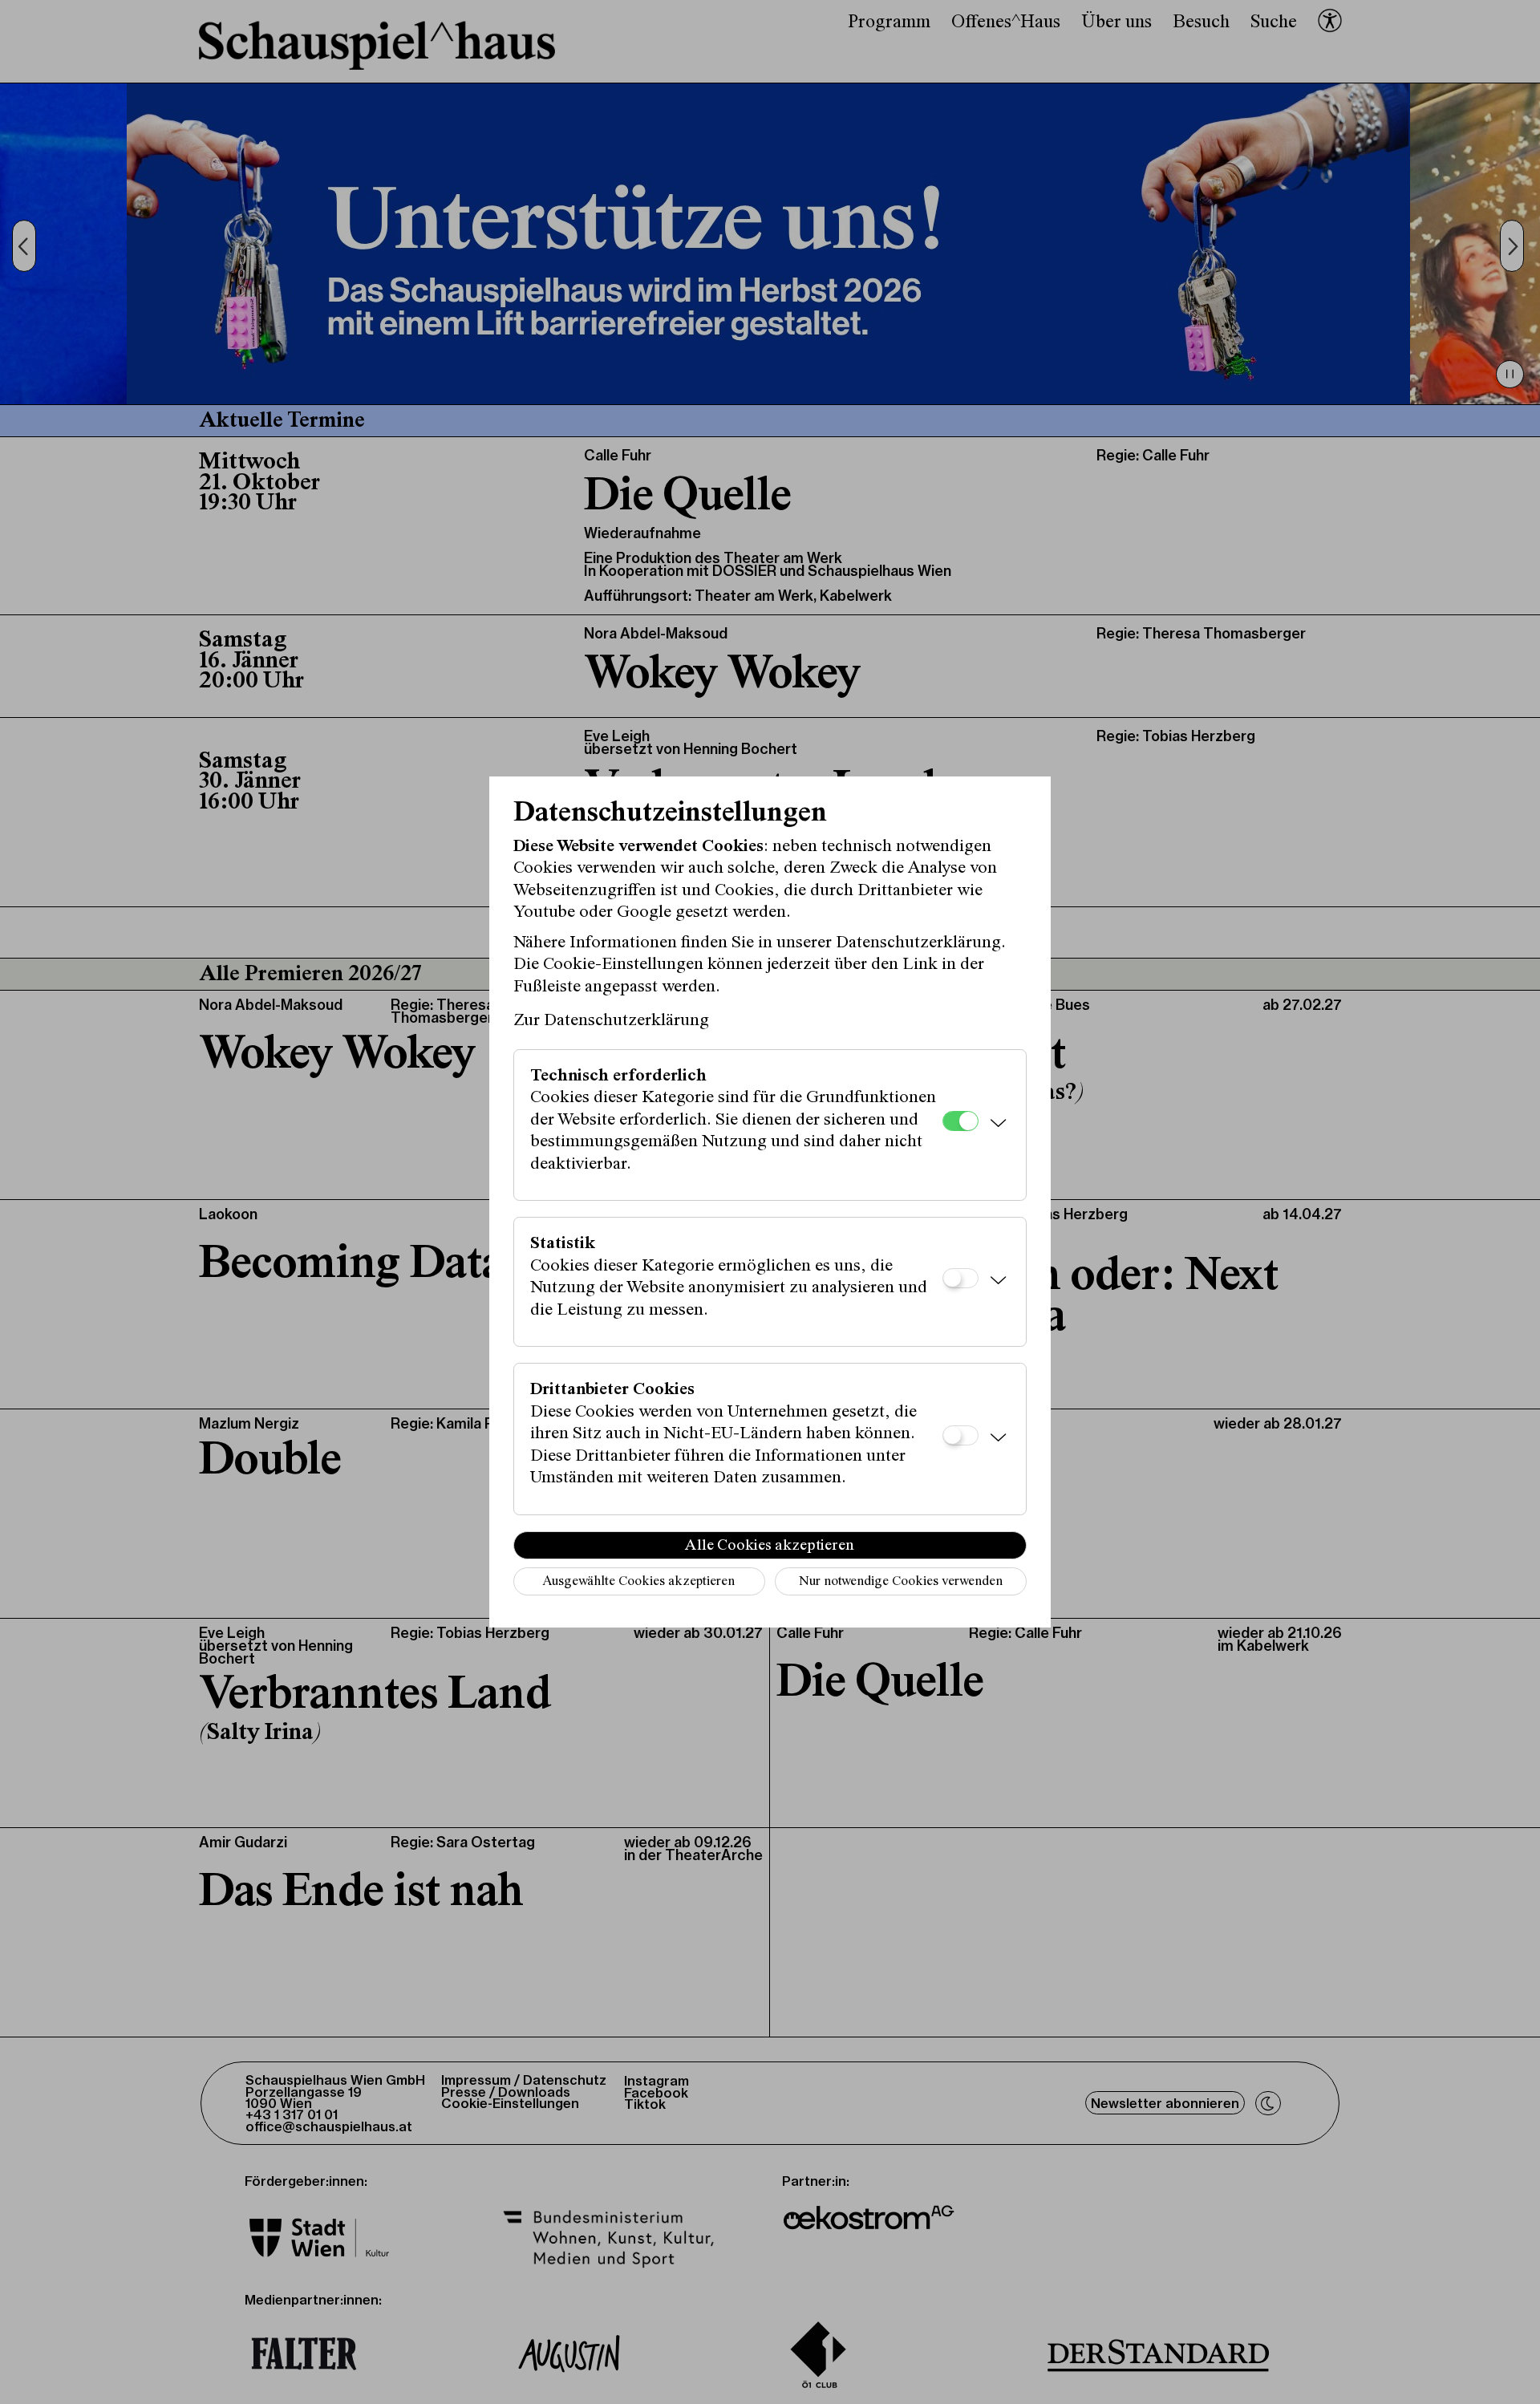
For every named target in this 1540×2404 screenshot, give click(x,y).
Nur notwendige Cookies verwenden (901, 1582)
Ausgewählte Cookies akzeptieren (638, 1582)
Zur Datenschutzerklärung (611, 1021)
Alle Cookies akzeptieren (770, 1546)
